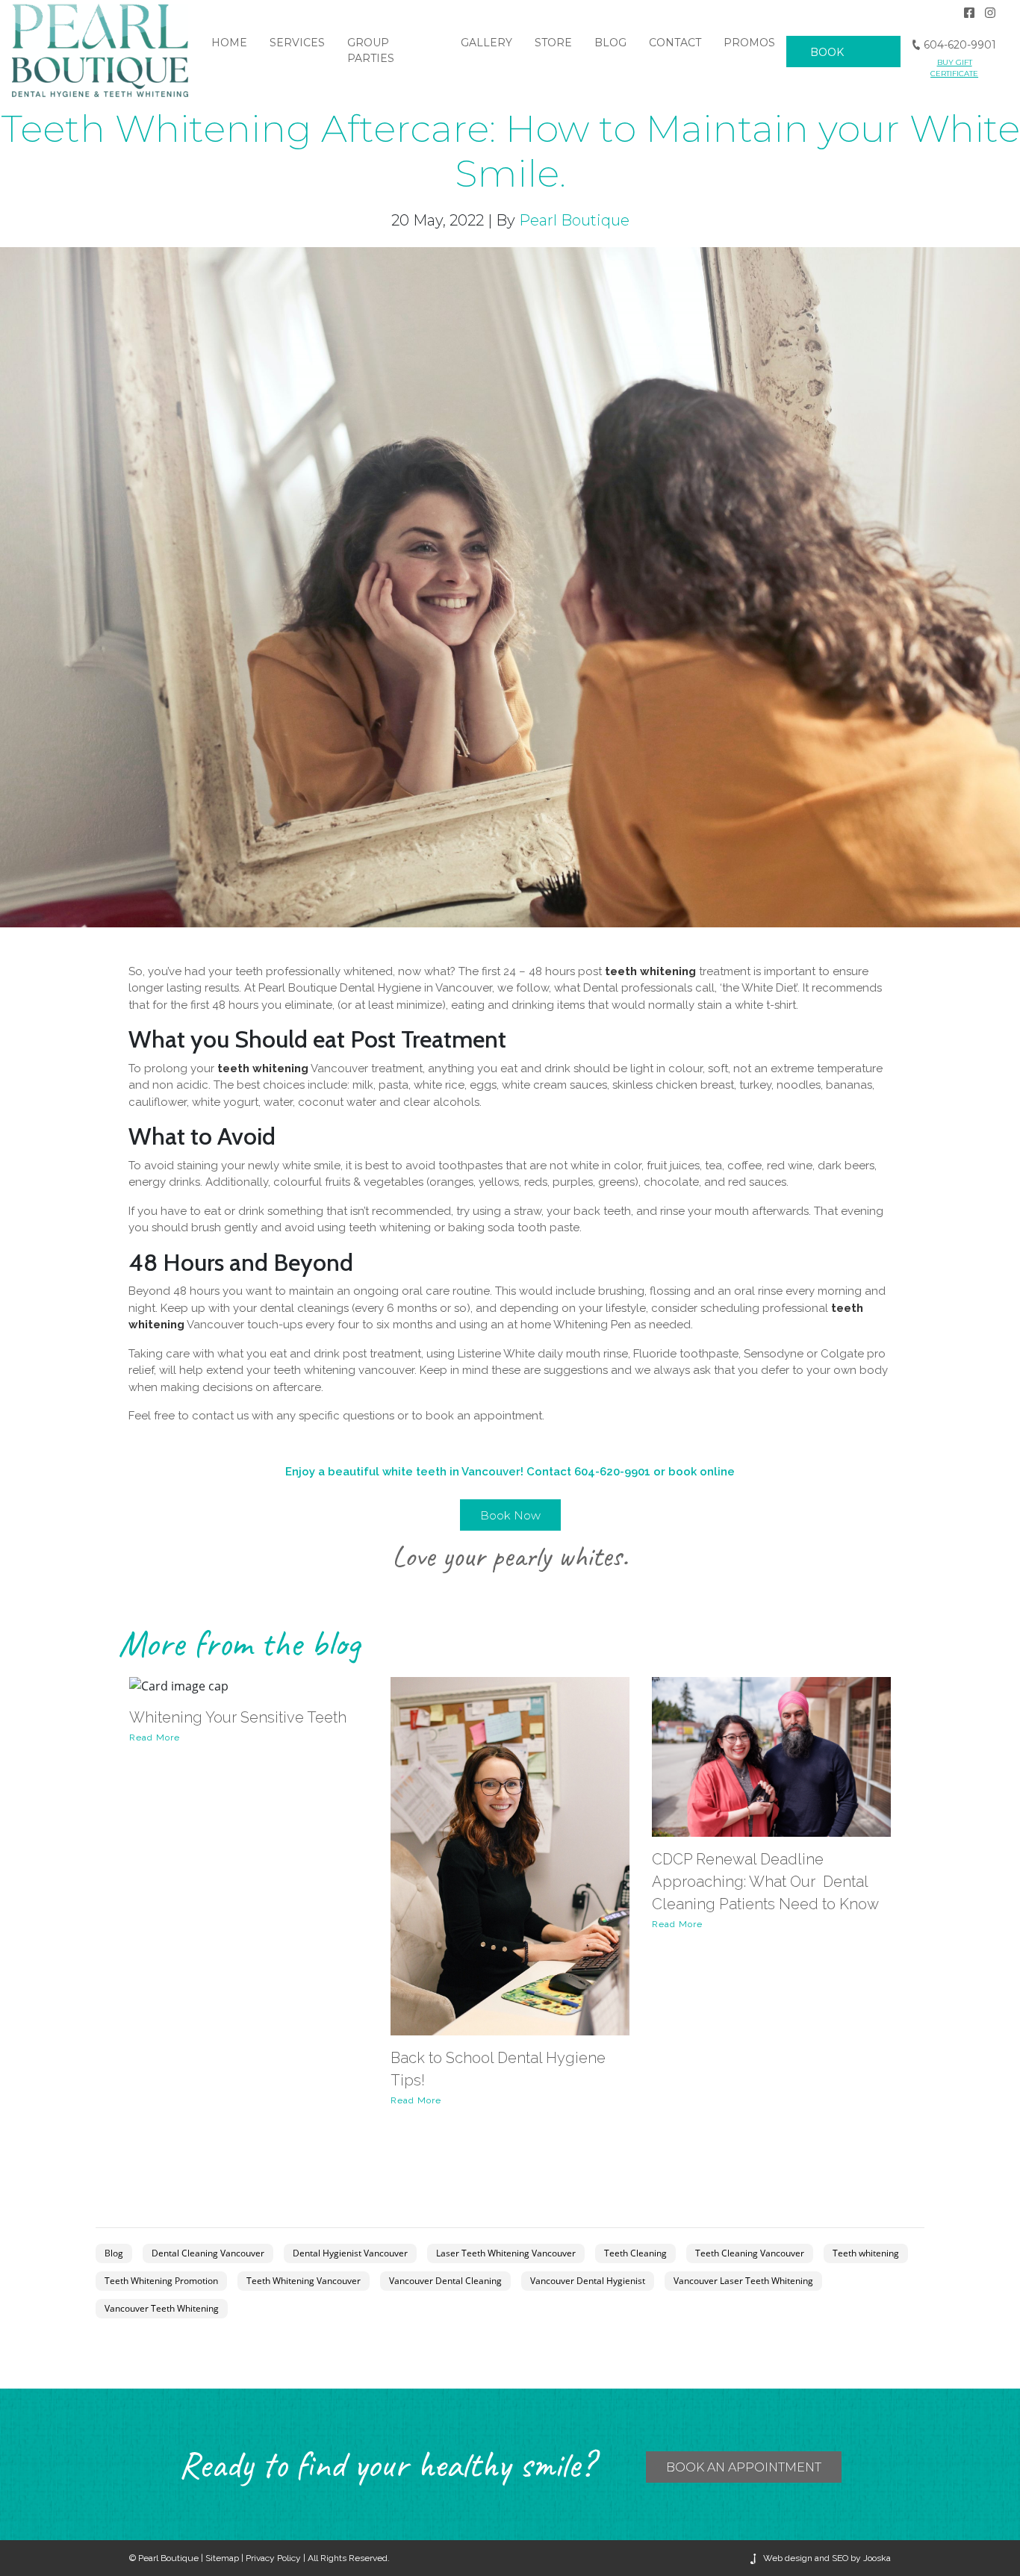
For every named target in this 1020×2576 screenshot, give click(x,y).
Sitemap (222, 2558)
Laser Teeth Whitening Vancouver (506, 2253)
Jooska (876, 2558)
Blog (610, 43)
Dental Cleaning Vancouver (208, 2253)
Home (229, 43)
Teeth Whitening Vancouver (304, 2281)
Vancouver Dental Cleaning (445, 2281)
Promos (749, 43)
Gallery (486, 43)
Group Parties (371, 50)
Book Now (827, 67)
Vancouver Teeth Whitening (162, 2308)
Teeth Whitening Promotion (161, 2281)
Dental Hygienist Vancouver (350, 2253)
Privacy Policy (273, 2558)
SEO (840, 2558)
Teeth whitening (866, 2253)
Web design (788, 2558)
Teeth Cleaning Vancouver (750, 2253)
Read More (155, 1737)
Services (297, 43)
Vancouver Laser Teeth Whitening (743, 2281)
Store (553, 43)
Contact (675, 43)
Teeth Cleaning (635, 2253)
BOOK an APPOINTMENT (744, 2467)
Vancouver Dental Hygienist (588, 2281)
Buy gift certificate (954, 68)
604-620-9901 (958, 45)
